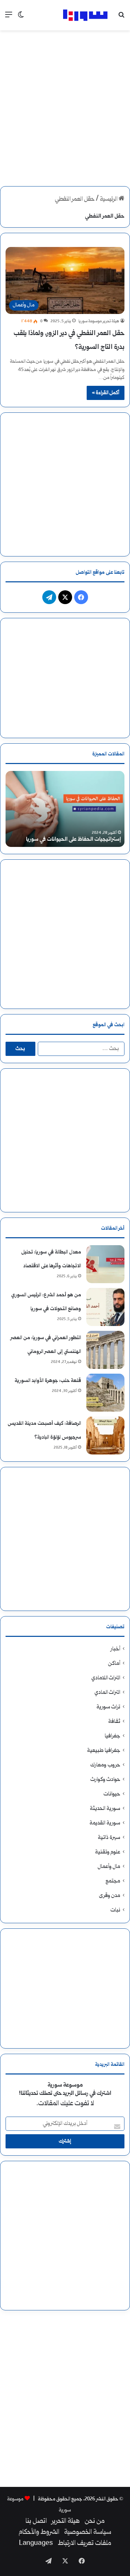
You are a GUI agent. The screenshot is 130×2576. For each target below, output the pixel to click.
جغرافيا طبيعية (104, 1751)
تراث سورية (108, 1707)
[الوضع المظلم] (21, 18)
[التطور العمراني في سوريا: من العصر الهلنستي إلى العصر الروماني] (105, 1350)
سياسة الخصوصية (88, 2532)
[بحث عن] (121, 18)
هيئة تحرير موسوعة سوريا (99, 321)
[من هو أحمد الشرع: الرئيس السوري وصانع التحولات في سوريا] (105, 1307)
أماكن (114, 1664)
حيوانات (112, 1794)
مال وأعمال (109, 1867)
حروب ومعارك (105, 1765)
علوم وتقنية (108, 1852)
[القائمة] (9, 18)
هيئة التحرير (66, 2521)
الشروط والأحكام (39, 2532)
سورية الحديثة (105, 1809)
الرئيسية (109, 199)
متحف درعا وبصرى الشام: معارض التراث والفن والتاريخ (71, 835)
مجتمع (113, 1881)
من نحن (95, 2521)
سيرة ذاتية (109, 1838)
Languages (36, 2544)
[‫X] (65, 597)
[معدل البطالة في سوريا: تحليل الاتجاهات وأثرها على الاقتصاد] (105, 1264)
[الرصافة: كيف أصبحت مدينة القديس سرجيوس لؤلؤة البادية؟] (105, 1435)
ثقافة (114, 1722)
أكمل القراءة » (106, 393)
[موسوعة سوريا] (85, 15)
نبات (115, 1910)
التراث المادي (107, 1693)
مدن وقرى (110, 1896)
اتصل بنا (36, 2521)
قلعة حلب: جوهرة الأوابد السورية (48, 1381)
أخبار (115, 1649)
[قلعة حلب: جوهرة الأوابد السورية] (105, 1393)
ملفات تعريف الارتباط (85, 2544)
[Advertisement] (65, 102)
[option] (65, 809)
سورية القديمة (105, 1823)
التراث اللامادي (106, 1678)
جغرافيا (112, 1736)
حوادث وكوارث (105, 1780)
